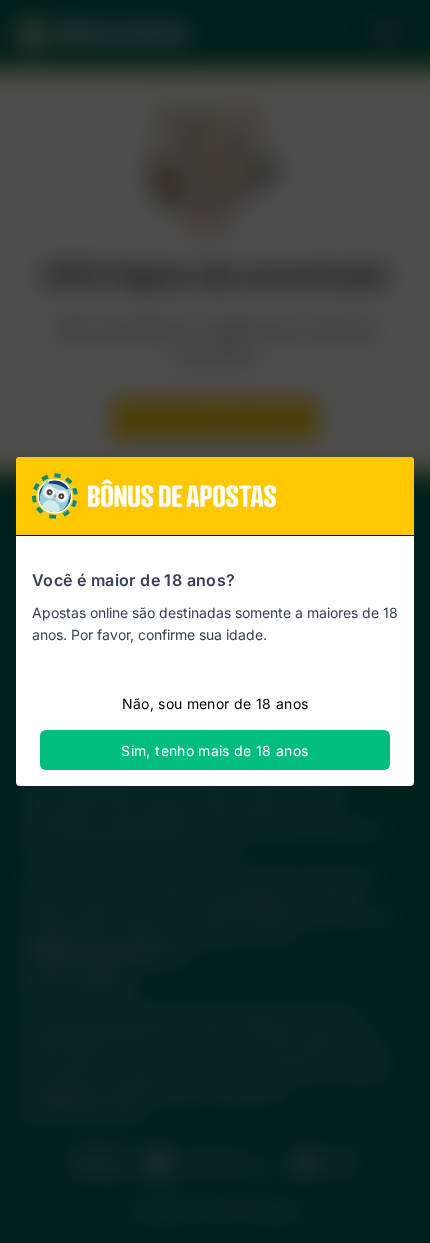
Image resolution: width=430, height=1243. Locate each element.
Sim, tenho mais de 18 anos (214, 750)
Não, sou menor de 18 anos (215, 703)
